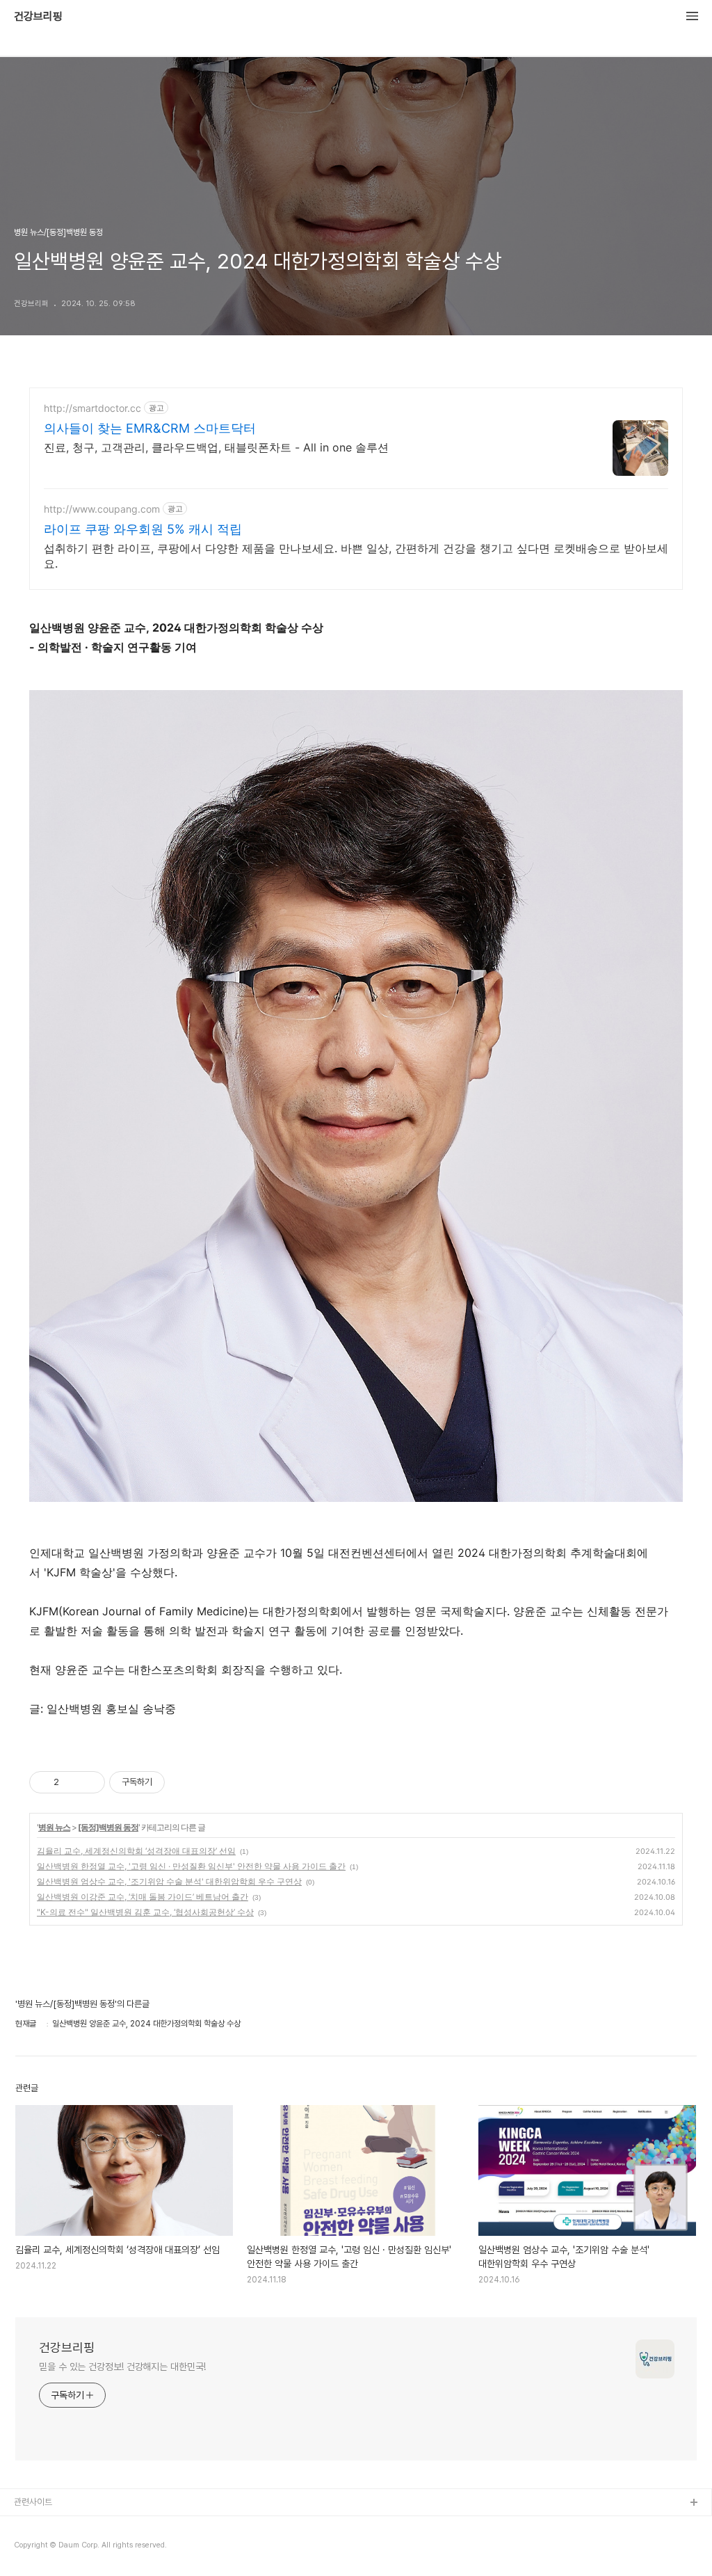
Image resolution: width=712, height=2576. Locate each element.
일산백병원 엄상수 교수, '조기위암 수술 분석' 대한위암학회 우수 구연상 (169, 1881)
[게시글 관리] (89, 1782)
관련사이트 (33, 2502)
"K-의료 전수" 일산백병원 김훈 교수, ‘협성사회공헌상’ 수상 (145, 1912)
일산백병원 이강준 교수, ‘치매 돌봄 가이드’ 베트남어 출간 (143, 1897)
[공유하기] (72, 1782)
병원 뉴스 (54, 1827)
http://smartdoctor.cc (92, 408)
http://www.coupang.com (102, 509)
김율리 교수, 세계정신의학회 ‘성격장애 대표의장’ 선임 (136, 1851)
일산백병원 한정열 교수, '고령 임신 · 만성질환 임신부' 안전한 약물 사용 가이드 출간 (191, 1866)
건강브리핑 (38, 17)
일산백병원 (34, 2548)
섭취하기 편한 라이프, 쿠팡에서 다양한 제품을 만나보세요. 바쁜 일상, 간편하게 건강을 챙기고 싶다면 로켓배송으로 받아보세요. (356, 556)
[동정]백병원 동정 (108, 1827)
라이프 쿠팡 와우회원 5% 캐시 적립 (143, 529)
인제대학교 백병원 (46, 2526)
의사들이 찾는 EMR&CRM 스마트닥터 (150, 428)
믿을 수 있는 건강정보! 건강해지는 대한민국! (122, 2367)
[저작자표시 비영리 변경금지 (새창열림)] (184, 1782)
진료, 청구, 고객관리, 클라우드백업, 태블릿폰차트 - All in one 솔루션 (216, 447)
